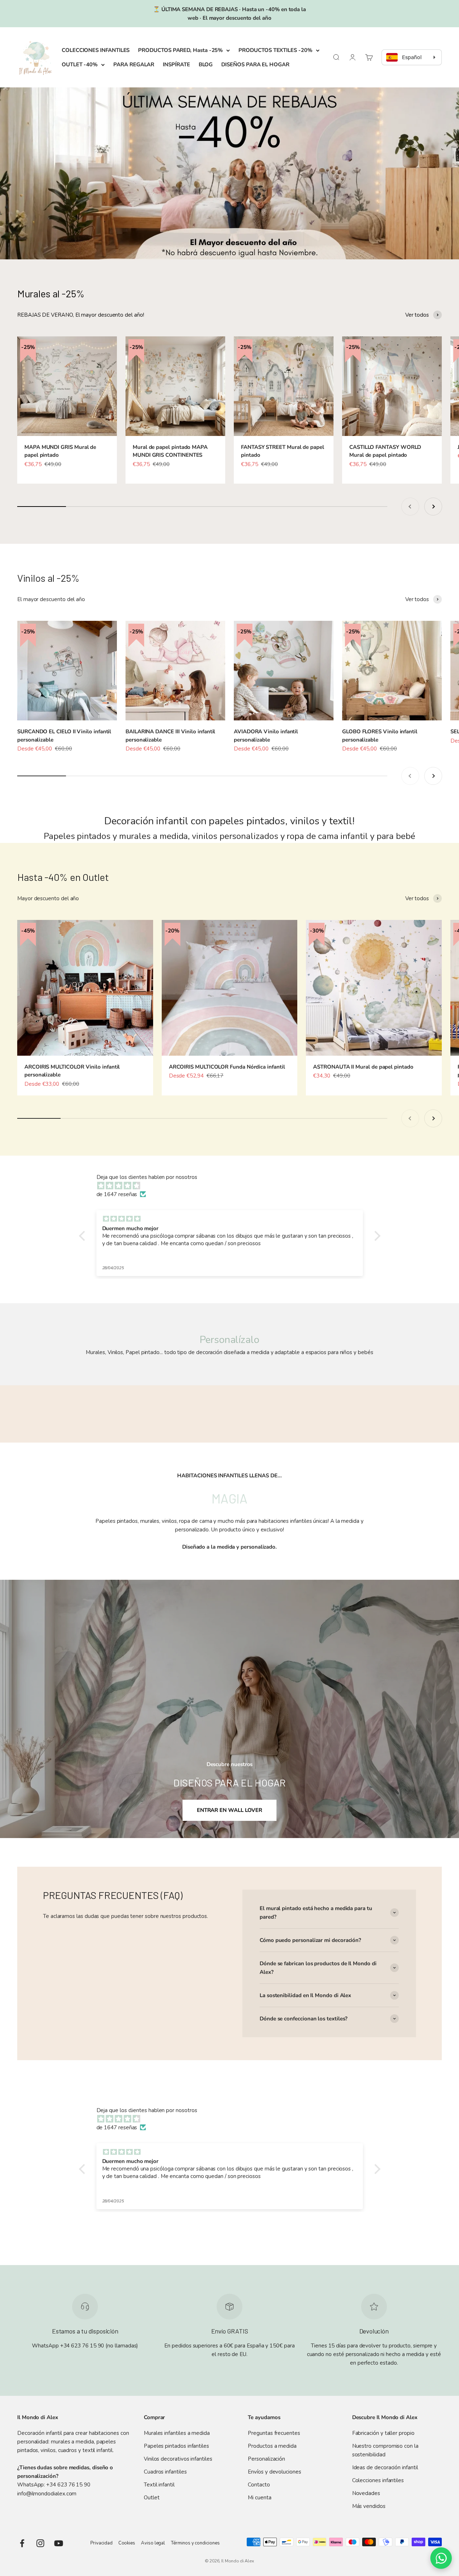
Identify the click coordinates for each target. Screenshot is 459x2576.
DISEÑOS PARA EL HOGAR (255, 64)
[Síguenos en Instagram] (40, 2543)
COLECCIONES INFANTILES (96, 50)
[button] (84, 1236)
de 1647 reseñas (117, 1194)
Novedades (366, 2493)
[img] (233, 1186)
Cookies (127, 2543)
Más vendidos (369, 2506)
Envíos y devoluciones (274, 2472)
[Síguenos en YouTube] (59, 2543)
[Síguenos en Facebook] (22, 2543)
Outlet (152, 2498)
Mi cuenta (259, 2498)
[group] (229, 173)
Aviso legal (153, 2543)
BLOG (206, 64)
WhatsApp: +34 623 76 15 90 (54, 2485)
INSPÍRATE (176, 64)
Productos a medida (272, 2446)
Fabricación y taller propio (383, 2433)
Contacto (259, 2485)
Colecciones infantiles (378, 2480)
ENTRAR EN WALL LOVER (230, 1810)
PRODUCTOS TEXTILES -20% (275, 50)
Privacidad (101, 2543)
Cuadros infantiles (165, 2472)
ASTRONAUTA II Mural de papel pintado (363, 1067)
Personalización (266, 2459)
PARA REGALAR (134, 64)
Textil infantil (159, 2485)
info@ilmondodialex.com (47, 2494)
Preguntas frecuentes (274, 2433)
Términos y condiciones (195, 2543)
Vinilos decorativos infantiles (178, 2459)
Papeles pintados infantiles (176, 2446)
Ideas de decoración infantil (385, 2467)
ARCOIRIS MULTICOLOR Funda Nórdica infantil (227, 1067)
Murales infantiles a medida (177, 2433)
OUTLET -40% (80, 64)
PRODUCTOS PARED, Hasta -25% (180, 50)
